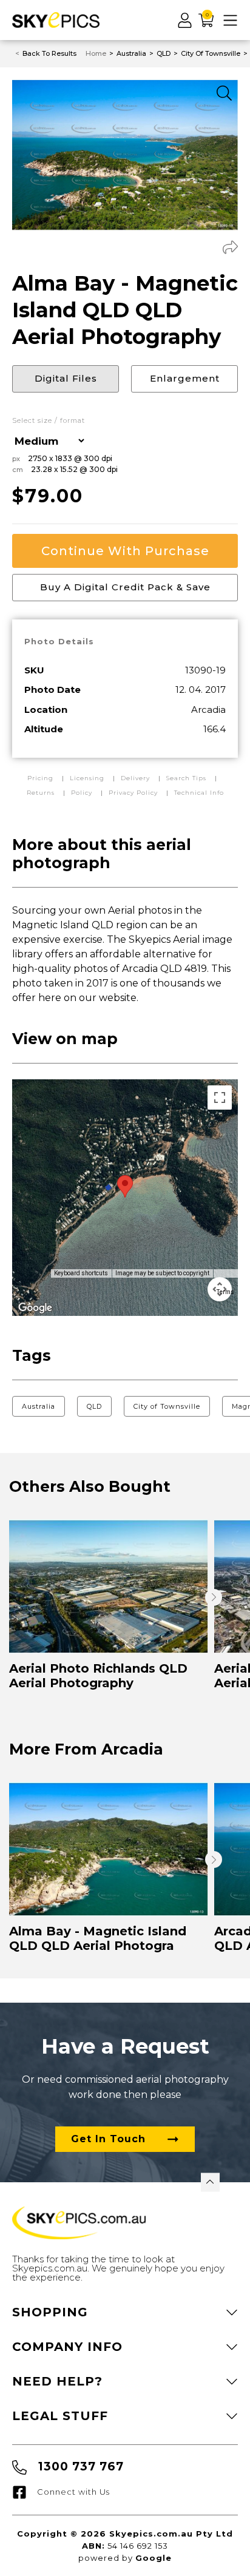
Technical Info (199, 793)
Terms (225, 1292)
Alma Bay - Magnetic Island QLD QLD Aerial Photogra (98, 1938)
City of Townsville (167, 1406)
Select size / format (49, 421)
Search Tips (187, 778)
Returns (41, 793)
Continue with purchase (125, 551)
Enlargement (185, 378)
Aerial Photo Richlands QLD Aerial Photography (98, 1676)
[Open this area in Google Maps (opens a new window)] (35, 1308)
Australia (39, 1406)
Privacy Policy (133, 793)
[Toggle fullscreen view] (220, 1097)
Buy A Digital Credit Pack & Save (125, 587)
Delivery (137, 778)
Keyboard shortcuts (81, 1273)
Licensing (88, 778)
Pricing (42, 778)
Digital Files (66, 378)
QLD (94, 1406)
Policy (82, 793)
